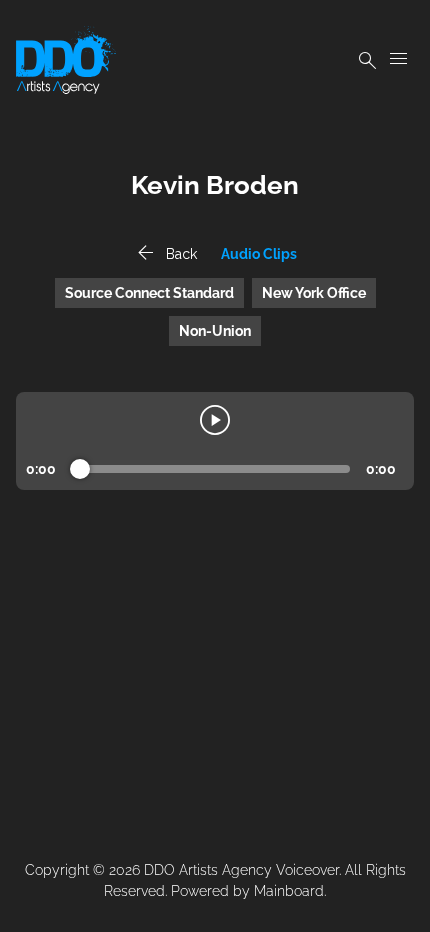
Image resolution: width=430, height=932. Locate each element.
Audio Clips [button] (259, 254)
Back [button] (165, 254)
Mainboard (289, 891)
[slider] (80, 469)
